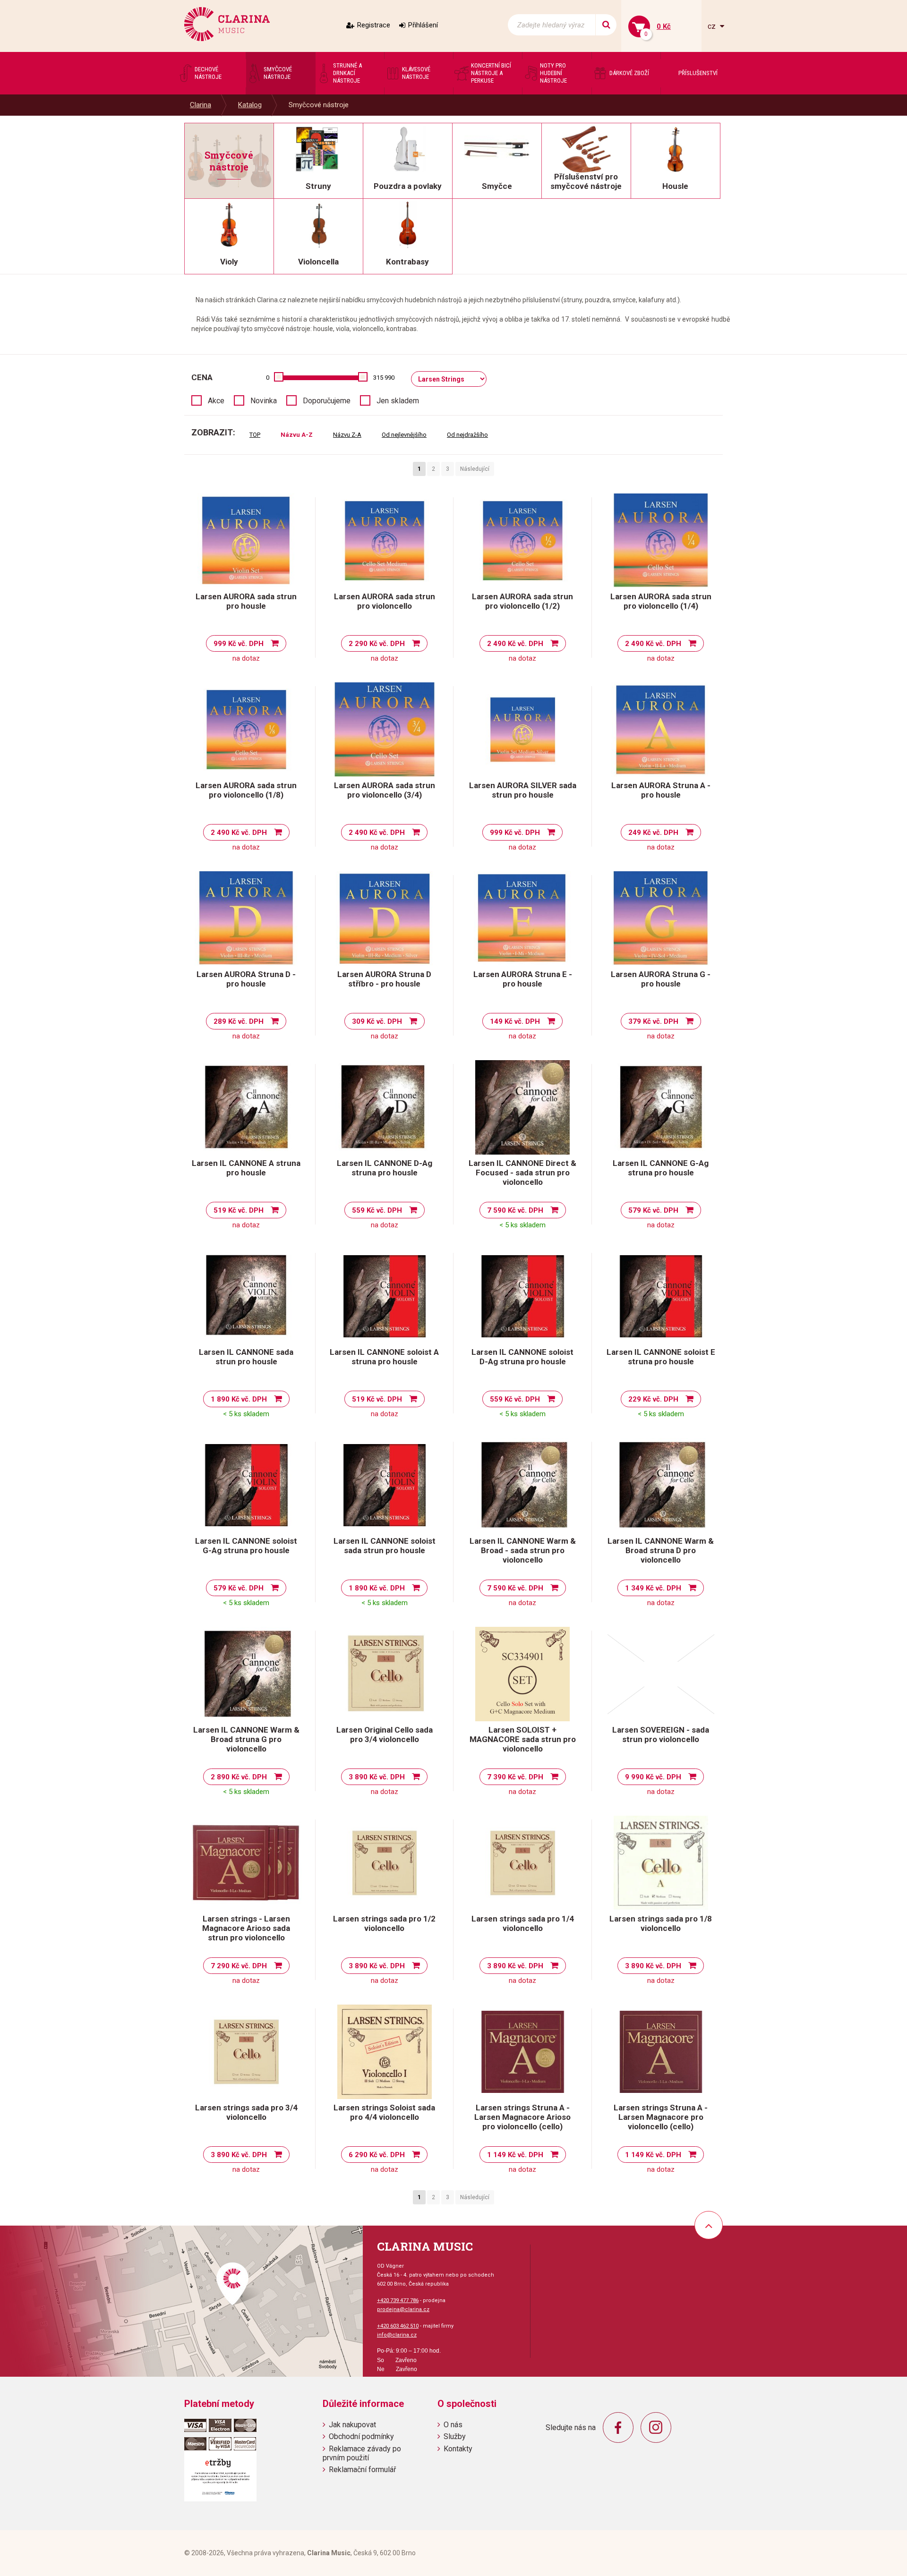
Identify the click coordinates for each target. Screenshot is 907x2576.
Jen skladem (398, 401)
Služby (455, 2436)
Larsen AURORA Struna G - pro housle (661, 979)
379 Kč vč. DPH (653, 1021)
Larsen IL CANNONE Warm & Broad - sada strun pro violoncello (523, 1550)
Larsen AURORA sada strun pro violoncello (385, 601)
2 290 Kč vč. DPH (377, 644)
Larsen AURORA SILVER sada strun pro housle (523, 790)
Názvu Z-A (347, 435)
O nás (453, 2425)
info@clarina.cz (397, 2335)
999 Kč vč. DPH (239, 644)
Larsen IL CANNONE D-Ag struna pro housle (385, 1168)
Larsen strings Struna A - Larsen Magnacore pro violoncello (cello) (661, 2117)
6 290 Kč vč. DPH (377, 2155)
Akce (216, 401)
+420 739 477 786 (398, 2300)
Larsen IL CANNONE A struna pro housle (246, 1168)
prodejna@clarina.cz (403, 2309)
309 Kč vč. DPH (377, 1021)
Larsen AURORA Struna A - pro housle (661, 790)
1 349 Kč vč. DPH (653, 1588)
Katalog (250, 105)
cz (713, 26)
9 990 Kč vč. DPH (653, 1777)
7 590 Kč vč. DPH (515, 1210)
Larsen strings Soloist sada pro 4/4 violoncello (384, 2112)
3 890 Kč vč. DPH (377, 1777)
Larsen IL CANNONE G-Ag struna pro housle (661, 1168)
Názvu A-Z (297, 435)
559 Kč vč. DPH (377, 1210)
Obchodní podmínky (361, 2436)
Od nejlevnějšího (404, 435)
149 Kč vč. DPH (515, 1021)
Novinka (264, 401)
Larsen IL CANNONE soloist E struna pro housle (661, 1357)
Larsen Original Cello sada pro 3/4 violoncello (385, 1734)
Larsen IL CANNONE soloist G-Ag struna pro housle (246, 1546)
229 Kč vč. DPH (653, 1399)
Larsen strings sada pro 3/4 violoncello (246, 2112)
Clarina (201, 105)
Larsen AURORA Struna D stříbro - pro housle (384, 979)
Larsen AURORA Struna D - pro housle (246, 979)
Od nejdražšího (467, 435)
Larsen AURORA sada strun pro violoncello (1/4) (661, 601)
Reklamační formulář (362, 2470)
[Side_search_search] (606, 25)
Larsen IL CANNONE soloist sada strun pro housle (385, 1546)
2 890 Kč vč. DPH (239, 1777)
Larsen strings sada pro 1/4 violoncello (523, 1923)
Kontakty (458, 2449)
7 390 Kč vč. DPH (515, 1777)
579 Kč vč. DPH (653, 1210)
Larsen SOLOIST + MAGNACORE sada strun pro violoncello (523, 1739)
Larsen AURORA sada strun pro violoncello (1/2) (522, 601)
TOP (255, 435)
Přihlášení (423, 25)
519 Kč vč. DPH (239, 1210)
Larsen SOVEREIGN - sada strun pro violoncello (661, 1734)
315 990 (384, 378)
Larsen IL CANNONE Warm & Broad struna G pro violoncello (246, 1739)
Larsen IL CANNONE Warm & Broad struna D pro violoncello (661, 1550)
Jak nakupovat (352, 2425)
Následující (475, 469)
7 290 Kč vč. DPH (239, 1966)
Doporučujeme (327, 401)
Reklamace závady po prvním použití (362, 2453)
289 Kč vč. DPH (239, 1021)
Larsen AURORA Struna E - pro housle (523, 979)
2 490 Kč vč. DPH (515, 644)
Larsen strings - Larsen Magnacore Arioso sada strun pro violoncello (246, 1928)
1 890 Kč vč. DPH (239, 1399)
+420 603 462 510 (398, 2326)
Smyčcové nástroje (319, 105)
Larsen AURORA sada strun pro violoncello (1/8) (246, 790)
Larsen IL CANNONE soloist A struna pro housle (384, 1357)
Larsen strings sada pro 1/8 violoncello (661, 1923)
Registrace (374, 25)
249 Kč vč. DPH (653, 833)
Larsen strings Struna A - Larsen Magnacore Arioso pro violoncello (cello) (522, 2117)
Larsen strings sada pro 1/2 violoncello (384, 1923)
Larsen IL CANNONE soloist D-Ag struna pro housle (522, 1357)
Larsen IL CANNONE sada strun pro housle (246, 1357)
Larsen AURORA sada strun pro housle (246, 601)
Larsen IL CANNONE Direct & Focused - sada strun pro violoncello (522, 1173)
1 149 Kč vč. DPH (515, 2155)
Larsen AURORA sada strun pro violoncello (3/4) (385, 790)
